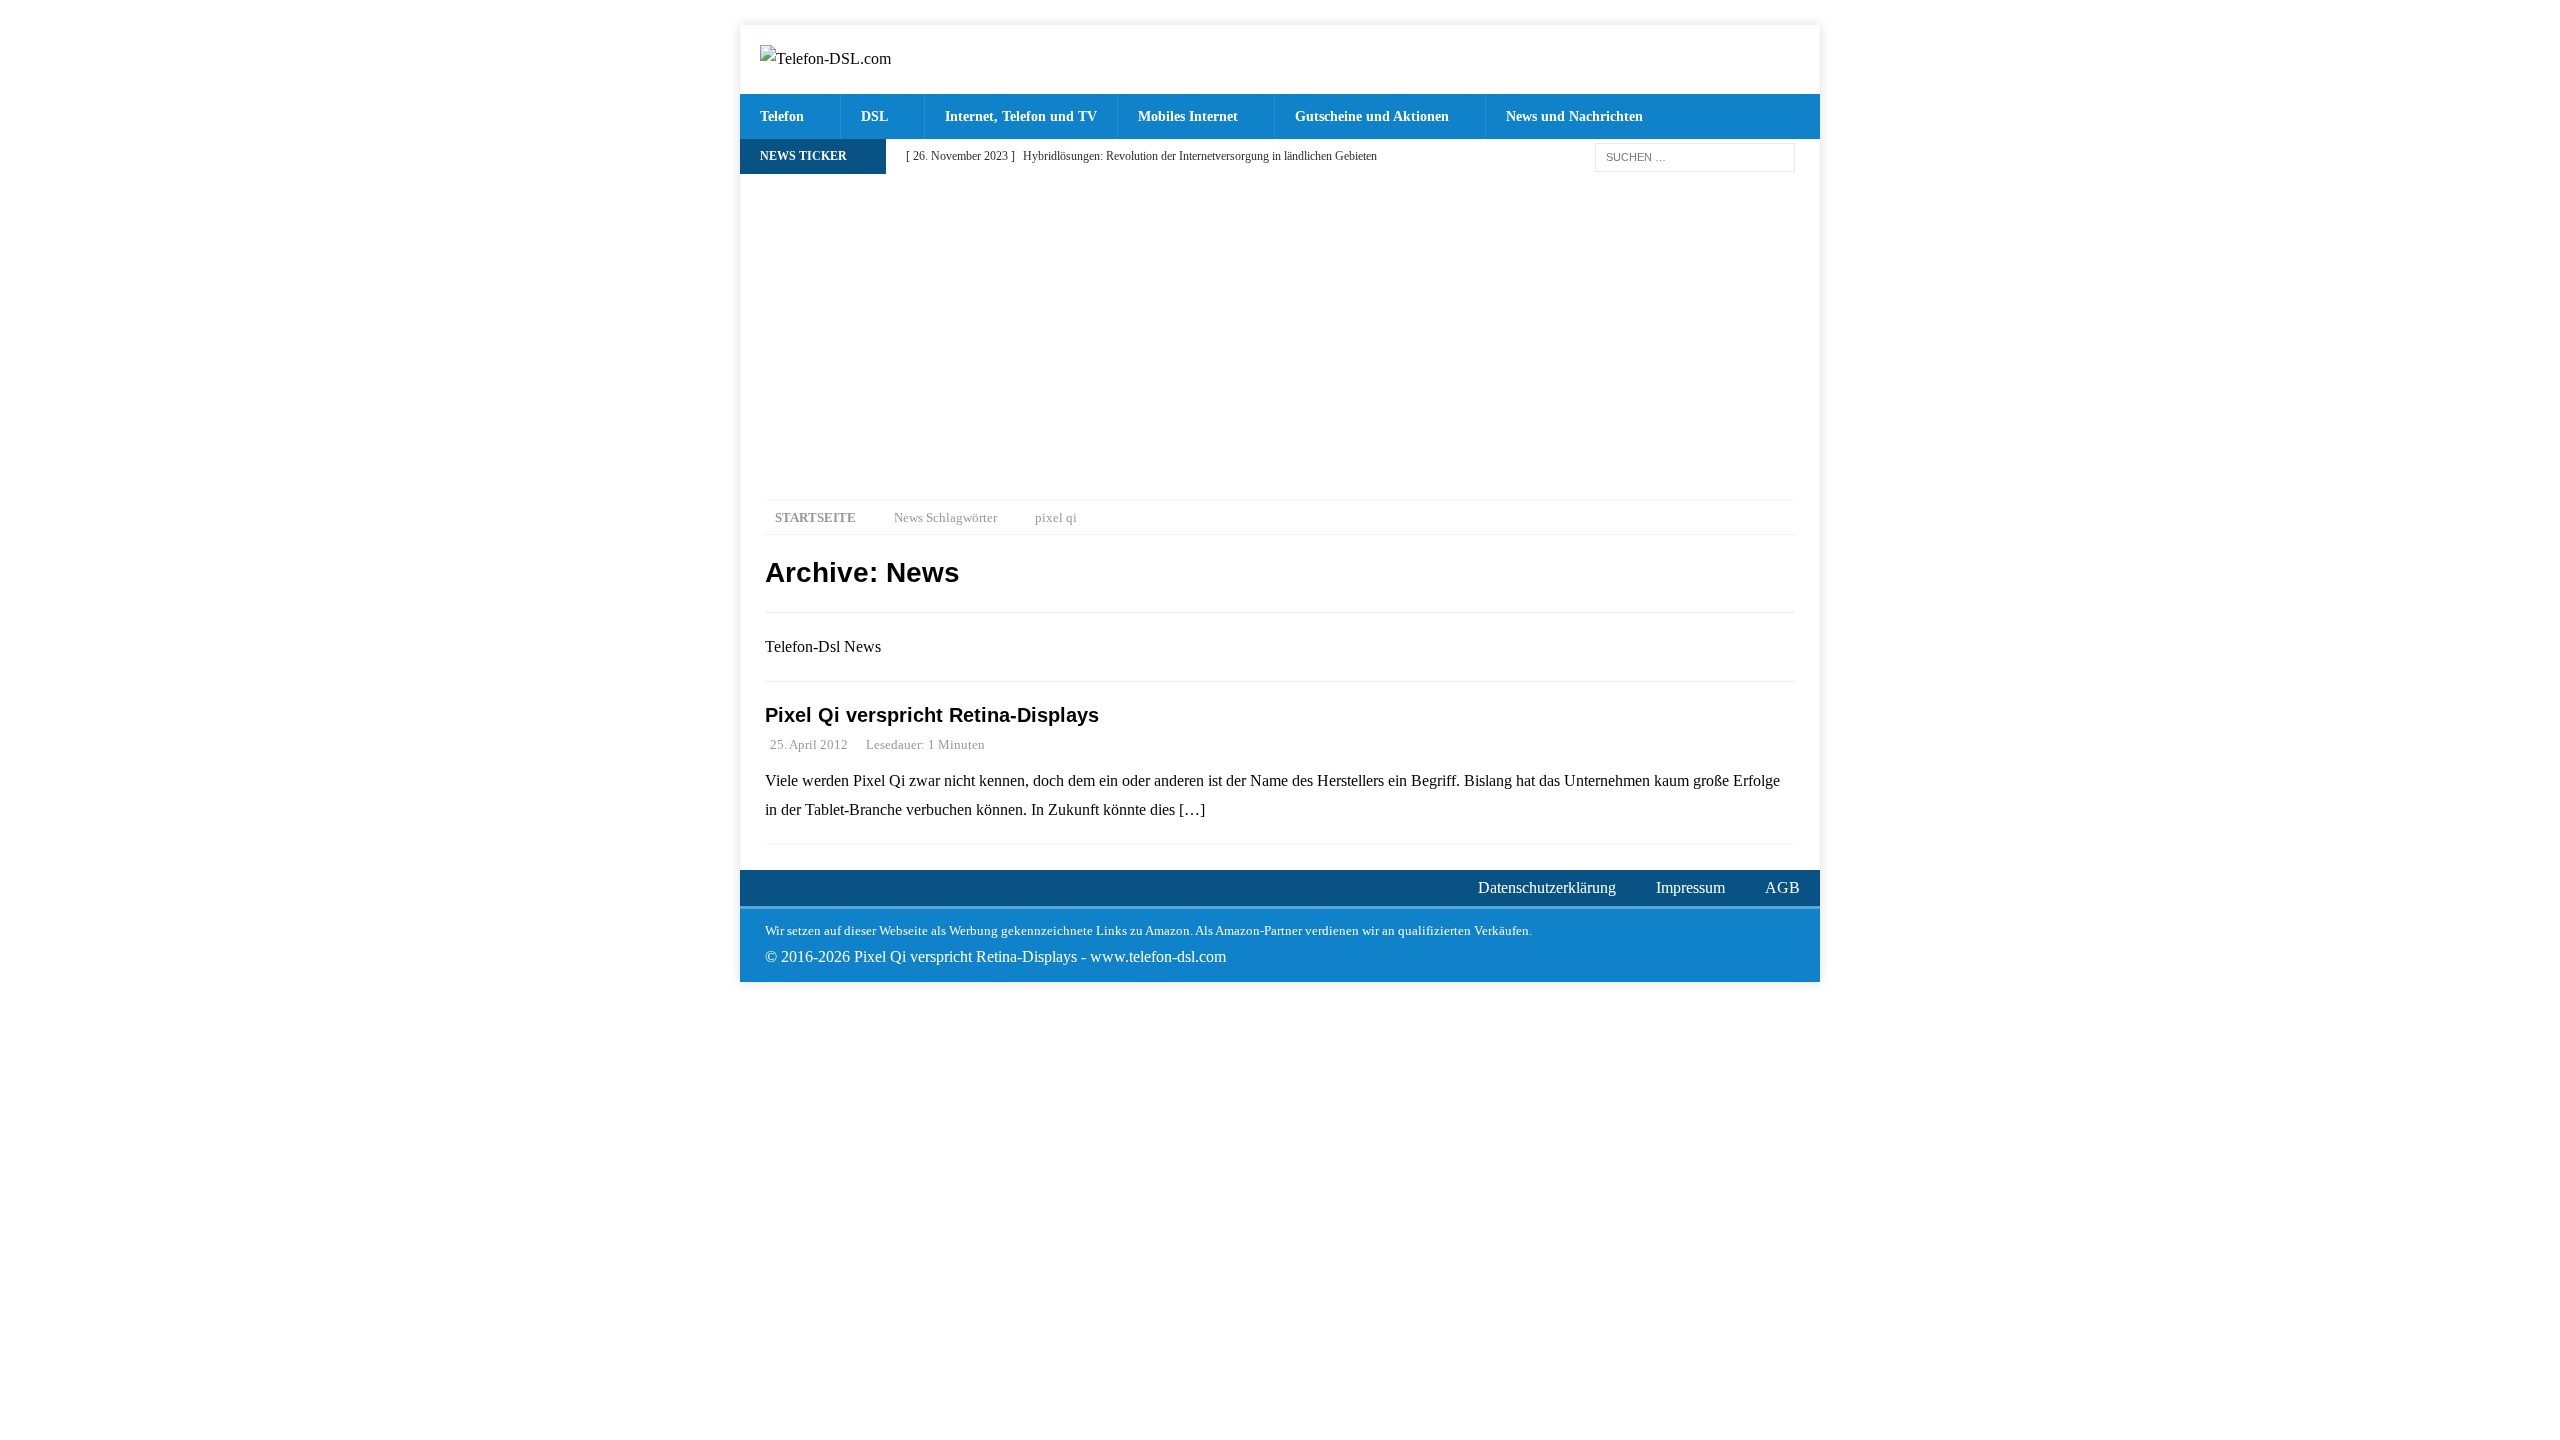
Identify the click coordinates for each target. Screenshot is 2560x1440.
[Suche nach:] (1695, 155)
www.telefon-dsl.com (1158, 956)
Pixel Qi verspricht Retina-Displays (932, 715)
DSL (874, 116)
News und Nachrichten (1574, 116)
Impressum (1690, 887)
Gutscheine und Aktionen (1372, 116)
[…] (1192, 809)
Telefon (782, 116)
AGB (1782, 887)
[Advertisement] (1280, 325)
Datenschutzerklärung (1547, 887)
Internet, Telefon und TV (1021, 116)
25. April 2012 (809, 744)
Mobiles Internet (1188, 116)
